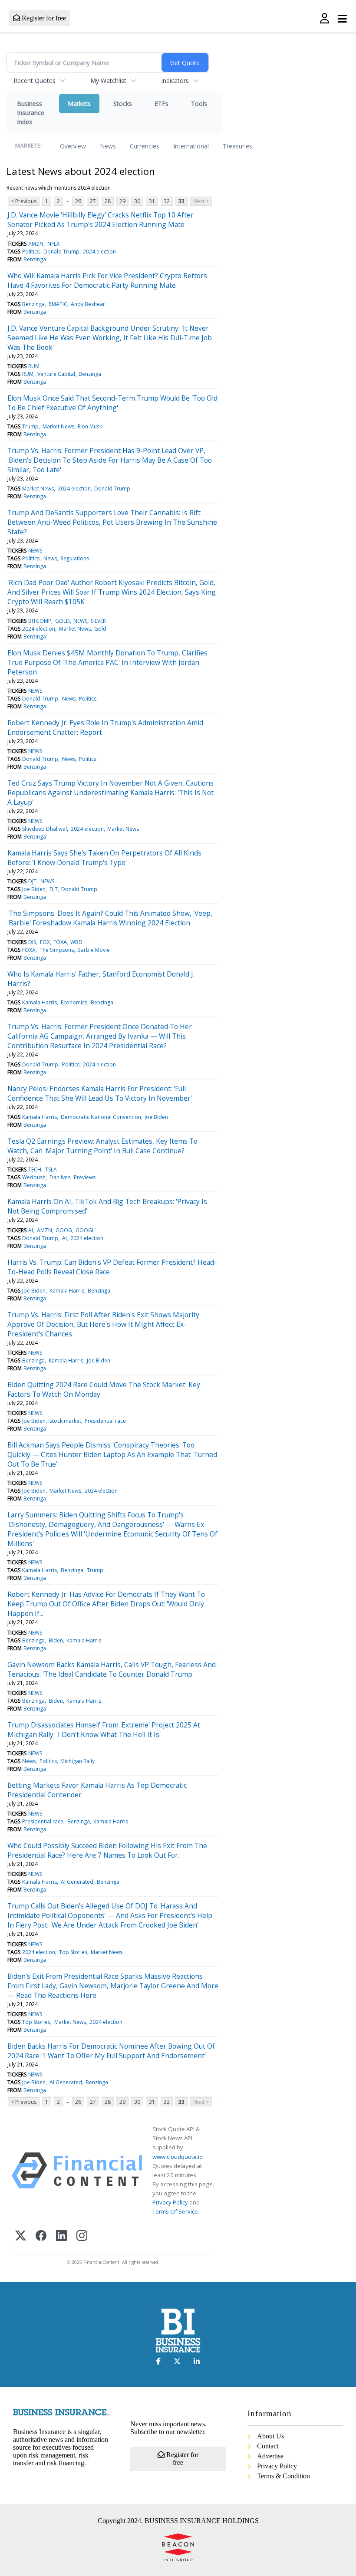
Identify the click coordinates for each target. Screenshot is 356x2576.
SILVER (98, 621)
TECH (35, 1170)
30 (137, 201)
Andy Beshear (88, 304)
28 (108, 201)
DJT (32, 881)
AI (31, 1230)
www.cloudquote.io (178, 2157)
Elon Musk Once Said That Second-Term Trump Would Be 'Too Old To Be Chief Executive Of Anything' (112, 403)
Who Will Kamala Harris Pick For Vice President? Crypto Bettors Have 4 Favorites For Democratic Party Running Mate (107, 280)
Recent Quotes (35, 81)
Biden (56, 1640)
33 (181, 201)
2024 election (99, 252)
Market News (58, 426)
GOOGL (85, 1230)
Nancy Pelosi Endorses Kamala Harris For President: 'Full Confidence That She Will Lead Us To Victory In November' (100, 1093)
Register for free (43, 18)
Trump (30, 426)
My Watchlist (108, 81)
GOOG (64, 1230)
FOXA (60, 942)
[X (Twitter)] (21, 2236)
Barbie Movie (94, 950)
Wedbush (34, 1177)
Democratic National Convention (101, 1117)
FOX (45, 942)
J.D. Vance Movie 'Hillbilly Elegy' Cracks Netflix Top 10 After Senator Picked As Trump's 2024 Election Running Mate (101, 220)
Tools (199, 104)
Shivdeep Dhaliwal (44, 829)
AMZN (36, 244)
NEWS (35, 551)
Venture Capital (56, 374)
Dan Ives (60, 1177)
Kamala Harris (40, 1002)
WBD (76, 942)
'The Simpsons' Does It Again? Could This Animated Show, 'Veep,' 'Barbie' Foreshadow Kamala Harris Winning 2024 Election (110, 918)
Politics (31, 252)
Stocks (123, 104)
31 (152, 201)
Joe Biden (34, 889)
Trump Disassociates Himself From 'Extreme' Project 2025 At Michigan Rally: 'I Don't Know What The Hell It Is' (104, 1730)
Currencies (145, 146)
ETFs (162, 104)
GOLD (63, 621)
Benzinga (35, 259)
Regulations (75, 558)
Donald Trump (61, 252)
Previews (85, 1177)
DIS (32, 942)
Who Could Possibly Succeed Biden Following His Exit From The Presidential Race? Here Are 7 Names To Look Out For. (107, 1850)
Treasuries (237, 146)
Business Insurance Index (31, 113)
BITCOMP (40, 621)
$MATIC (58, 304)
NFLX (53, 244)
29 (122, 201)
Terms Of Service (175, 2211)
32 (167, 201)
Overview (73, 146)
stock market (65, 1421)
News (108, 146)
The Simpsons (57, 950)
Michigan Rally (77, 1761)
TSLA (51, 1170)
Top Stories (73, 1952)
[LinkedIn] (61, 2236)
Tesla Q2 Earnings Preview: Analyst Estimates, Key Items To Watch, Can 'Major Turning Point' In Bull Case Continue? (102, 1146)
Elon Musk (90, 426)
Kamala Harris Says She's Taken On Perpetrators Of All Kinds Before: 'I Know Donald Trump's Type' (104, 858)
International (191, 146)
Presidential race (105, 1421)
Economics (74, 1002)
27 (93, 201)
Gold (100, 629)
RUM (34, 366)
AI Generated (77, 1882)
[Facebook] (41, 2236)
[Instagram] (82, 2236)
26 (78, 201)
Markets (79, 104)
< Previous (24, 201)
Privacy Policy (170, 2202)
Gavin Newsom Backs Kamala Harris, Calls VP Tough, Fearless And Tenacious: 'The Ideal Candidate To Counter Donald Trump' (112, 1669)
